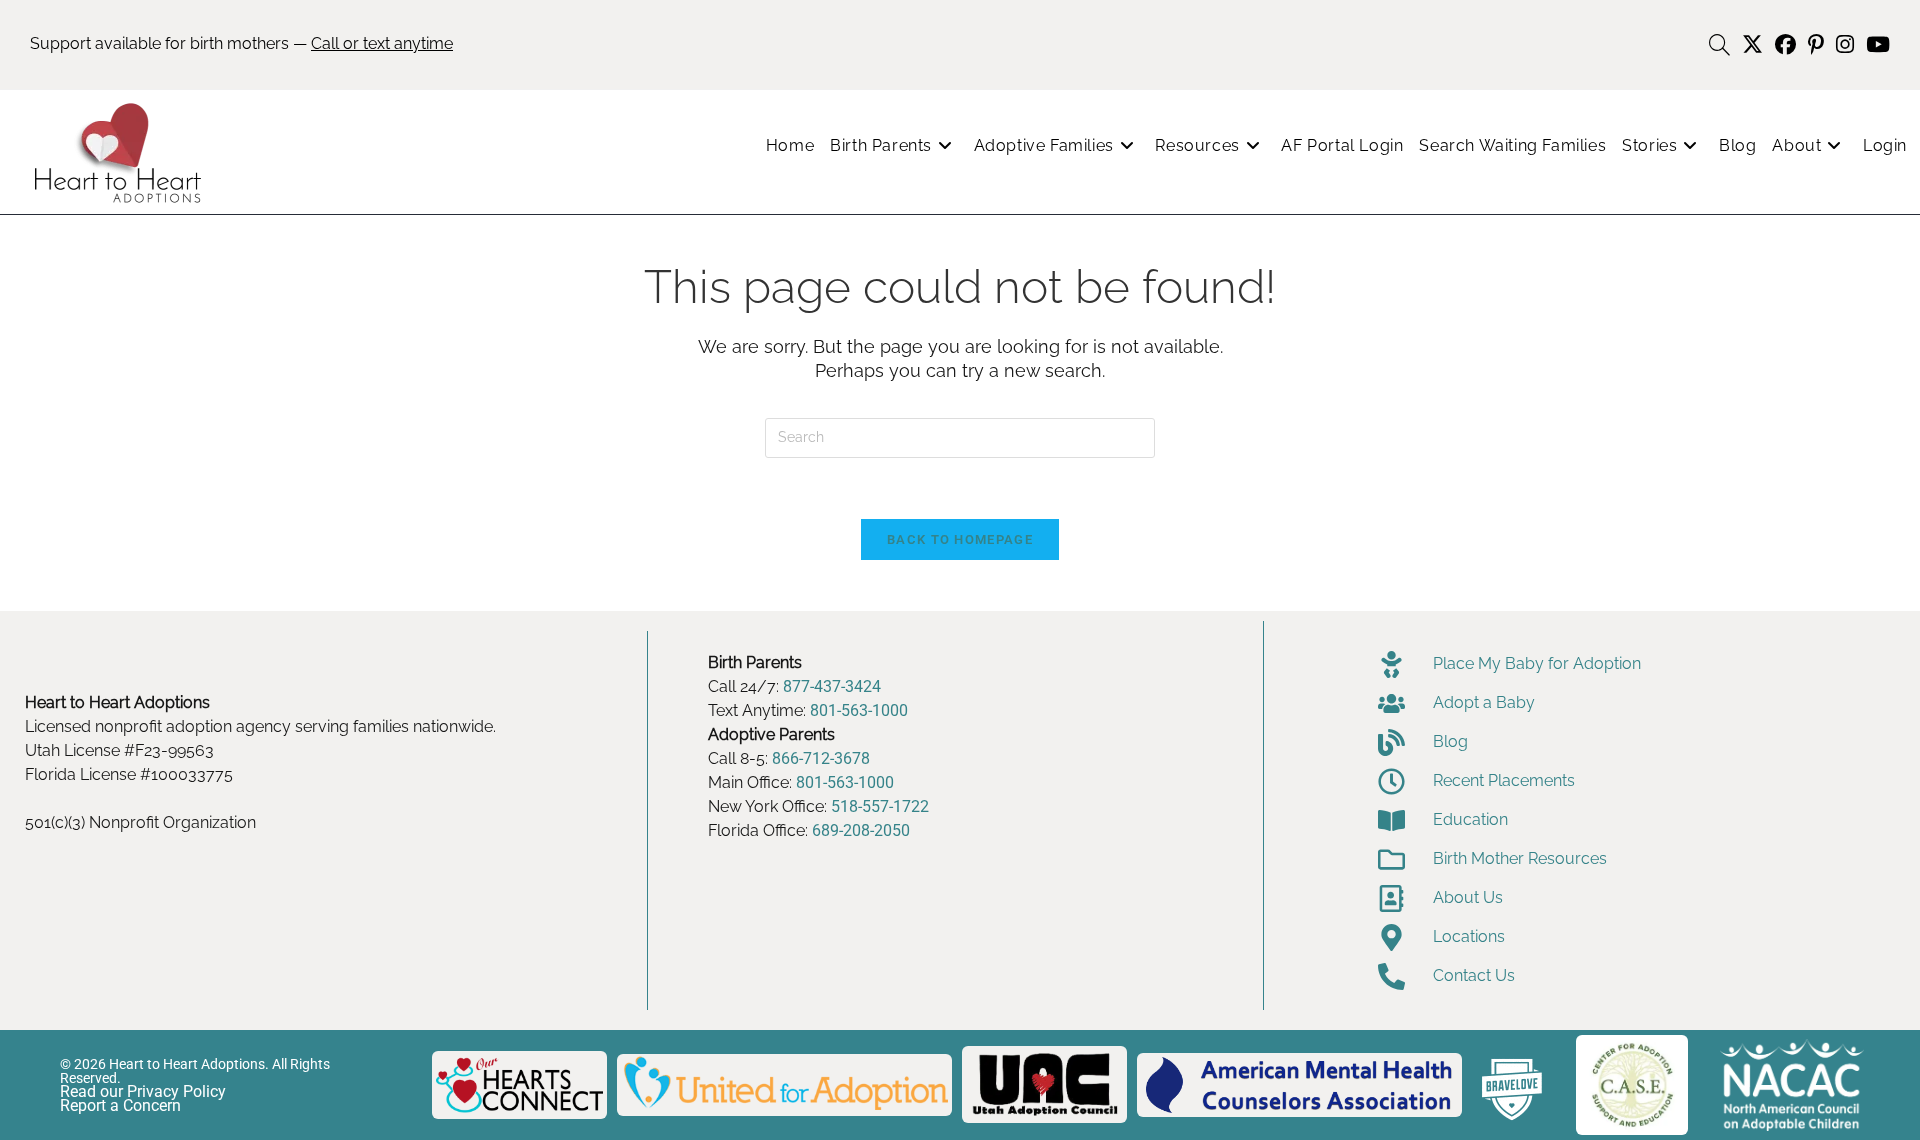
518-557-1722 (880, 806)
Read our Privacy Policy (143, 1091)
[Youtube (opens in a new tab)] (1875, 44)
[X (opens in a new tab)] (1752, 44)
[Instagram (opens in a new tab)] (1845, 44)
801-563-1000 (859, 710)
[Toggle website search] (1719, 45)
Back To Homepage (960, 539)
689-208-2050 (861, 830)
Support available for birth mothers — (241, 43)
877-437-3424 (832, 686)
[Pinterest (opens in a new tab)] (1816, 44)
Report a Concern (120, 1105)
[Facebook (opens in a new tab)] (1785, 44)
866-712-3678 (821, 758)
